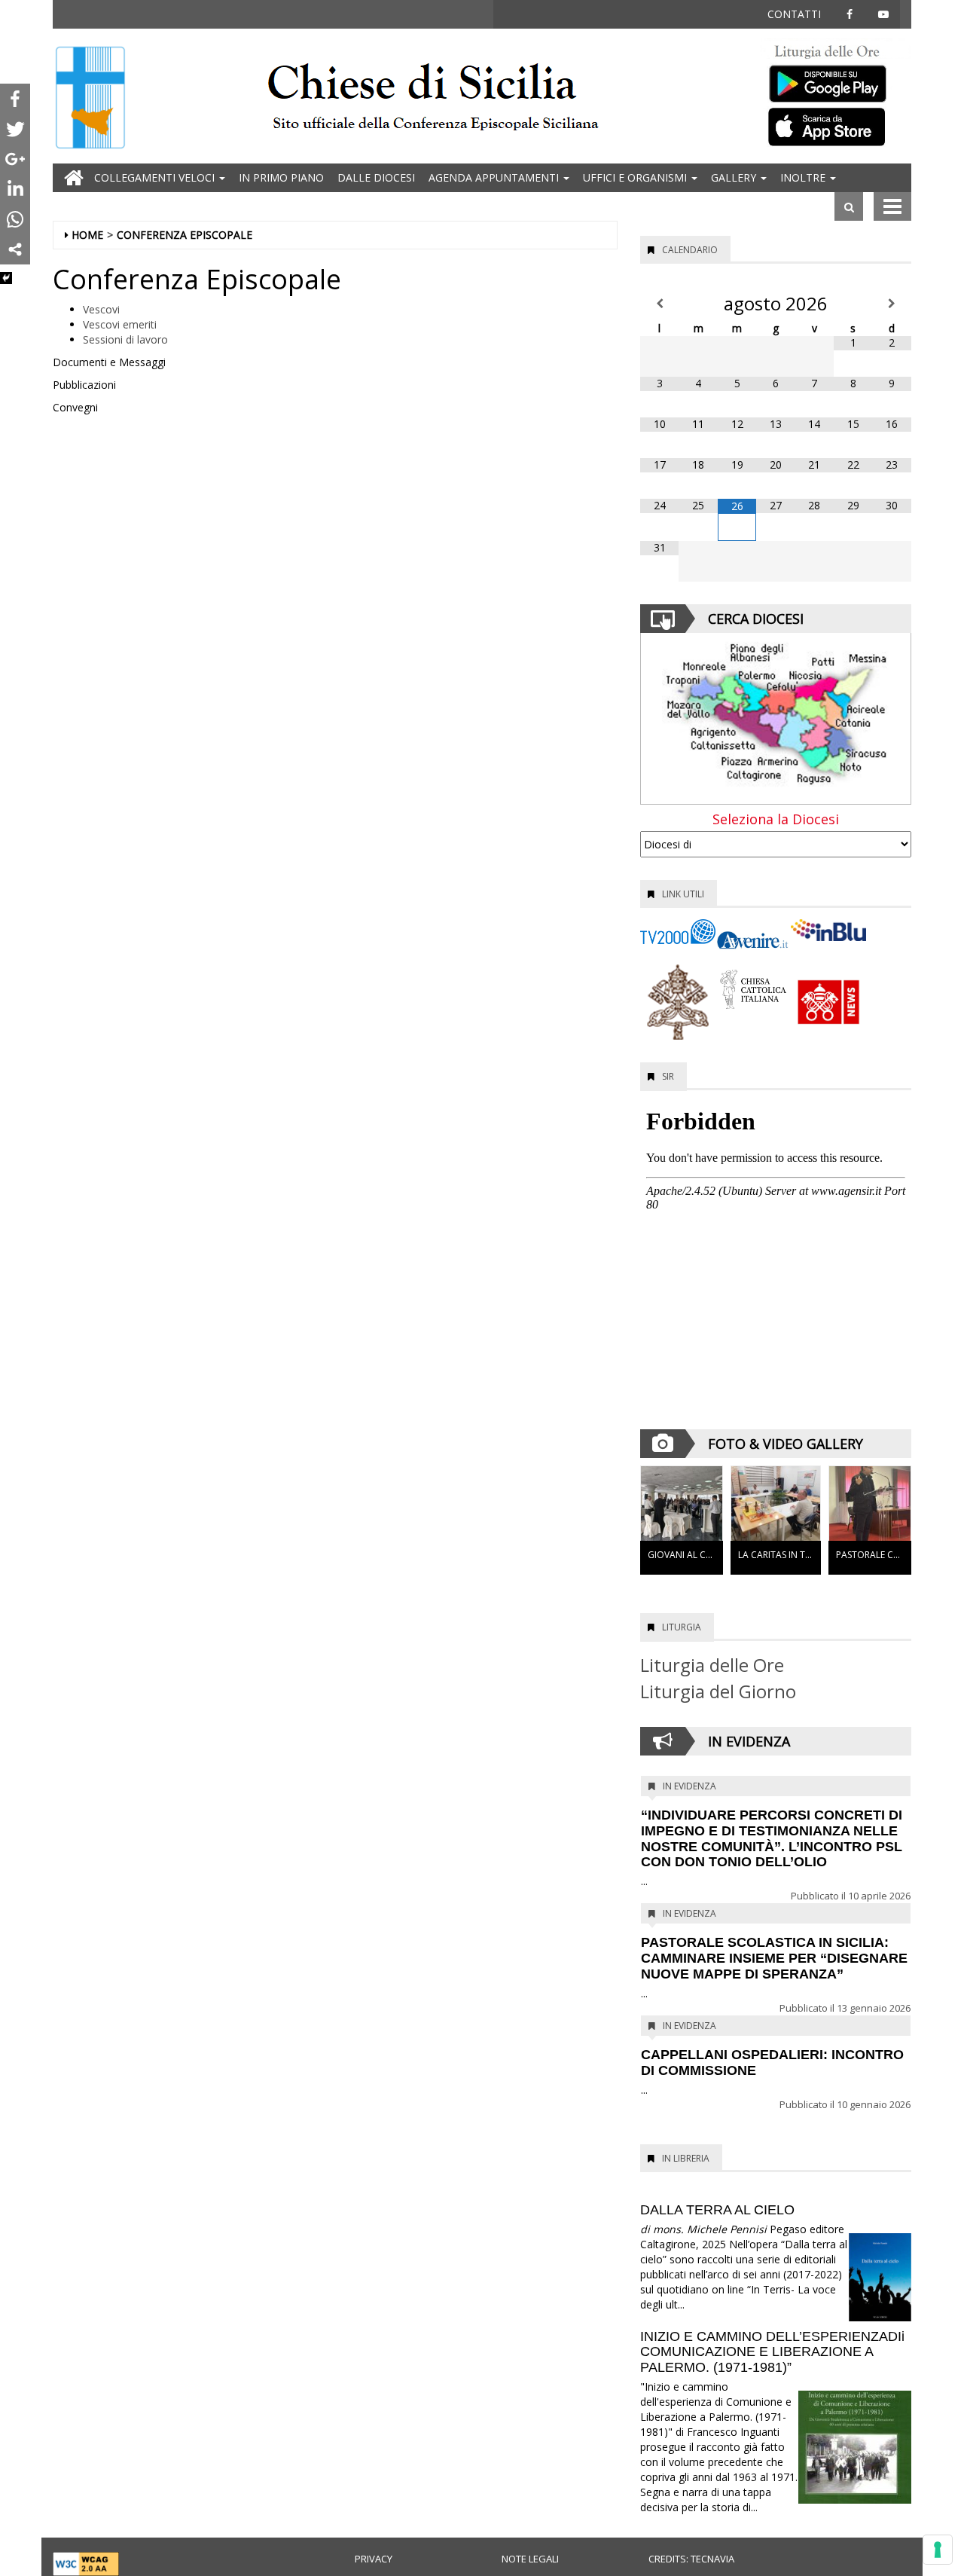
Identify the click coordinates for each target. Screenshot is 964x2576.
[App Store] (836, 126)
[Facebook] (15, 99)
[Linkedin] (15, 189)
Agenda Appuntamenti (495, 177)
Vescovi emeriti (121, 324)
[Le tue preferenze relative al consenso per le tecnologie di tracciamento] (938, 2550)
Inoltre (804, 177)
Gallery (735, 177)
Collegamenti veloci (156, 177)
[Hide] (6, 278)
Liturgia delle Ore (712, 1665)
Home (87, 235)
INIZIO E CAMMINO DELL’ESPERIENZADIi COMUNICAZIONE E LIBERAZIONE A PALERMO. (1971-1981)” (772, 2352)
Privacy (374, 2559)
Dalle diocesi (376, 177)
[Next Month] (892, 304)
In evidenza (689, 1786)
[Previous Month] (659, 304)
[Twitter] (15, 129)
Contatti (794, 14)
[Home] (90, 99)
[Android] (836, 80)
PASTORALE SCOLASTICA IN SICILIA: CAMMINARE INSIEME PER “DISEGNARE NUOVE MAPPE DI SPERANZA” (774, 1958)
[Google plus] (15, 159)
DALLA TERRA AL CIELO (717, 2210)
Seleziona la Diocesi (776, 820)
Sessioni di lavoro (125, 339)
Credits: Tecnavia (691, 2559)
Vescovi (101, 309)
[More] (15, 249)
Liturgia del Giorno (718, 1691)
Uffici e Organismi (636, 177)
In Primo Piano (281, 177)
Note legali (530, 2559)
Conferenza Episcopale (185, 235)
